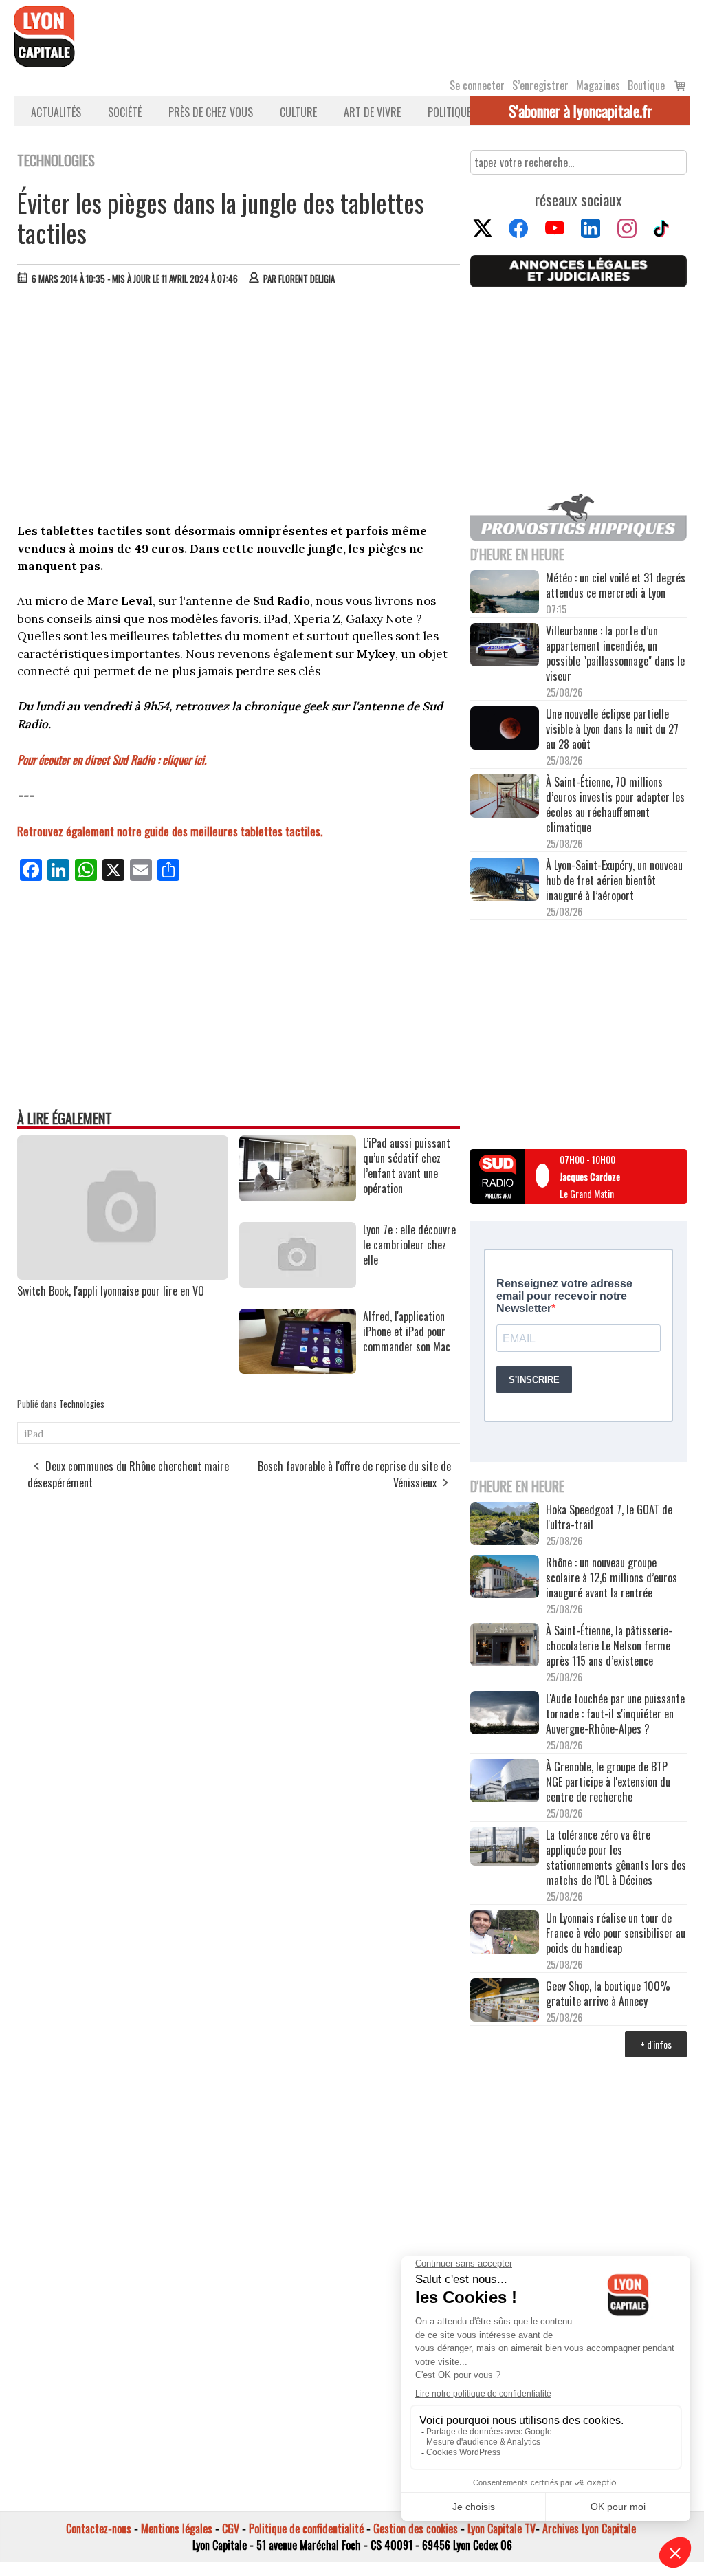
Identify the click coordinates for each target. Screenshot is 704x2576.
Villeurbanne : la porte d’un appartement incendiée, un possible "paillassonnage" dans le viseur (615, 653)
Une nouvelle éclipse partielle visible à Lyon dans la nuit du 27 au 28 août (612, 729)
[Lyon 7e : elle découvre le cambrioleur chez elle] (298, 1283)
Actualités (56, 112)
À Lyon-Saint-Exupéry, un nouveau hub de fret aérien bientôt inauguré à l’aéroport (614, 880)
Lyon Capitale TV (502, 2529)
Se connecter (477, 85)
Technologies (82, 1404)
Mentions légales (177, 2529)
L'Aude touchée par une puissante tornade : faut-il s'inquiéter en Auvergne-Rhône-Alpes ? (615, 1714)
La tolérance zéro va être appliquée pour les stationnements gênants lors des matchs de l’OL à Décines (616, 1857)
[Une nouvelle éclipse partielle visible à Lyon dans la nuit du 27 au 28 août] (505, 729)
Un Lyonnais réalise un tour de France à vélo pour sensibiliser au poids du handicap (616, 1933)
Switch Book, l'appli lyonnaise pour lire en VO (111, 1291)
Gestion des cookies (416, 2529)
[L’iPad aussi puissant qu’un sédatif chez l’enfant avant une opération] (298, 1197)
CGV (231, 2529)
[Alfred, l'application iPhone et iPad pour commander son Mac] (298, 1369)
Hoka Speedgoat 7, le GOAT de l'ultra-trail (609, 1517)
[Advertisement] (239, 399)
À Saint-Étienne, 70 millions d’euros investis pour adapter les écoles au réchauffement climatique (615, 805)
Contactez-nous (99, 2529)
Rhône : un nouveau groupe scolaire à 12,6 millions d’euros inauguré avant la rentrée (612, 1578)
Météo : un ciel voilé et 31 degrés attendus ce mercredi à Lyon (616, 585)
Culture (298, 112)
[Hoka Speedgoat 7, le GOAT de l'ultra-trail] (505, 1525)
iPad (34, 1434)
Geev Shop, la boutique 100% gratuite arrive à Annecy (608, 1994)
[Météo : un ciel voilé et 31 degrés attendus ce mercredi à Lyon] (505, 593)
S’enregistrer (540, 85)
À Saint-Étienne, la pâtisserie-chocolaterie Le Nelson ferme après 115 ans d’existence (609, 1646)
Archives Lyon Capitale (589, 2529)
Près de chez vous (211, 112)
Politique (449, 112)
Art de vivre (372, 112)
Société (125, 112)
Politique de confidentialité (306, 2529)
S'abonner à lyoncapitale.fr (581, 111)
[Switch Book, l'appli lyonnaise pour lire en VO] (123, 1275)
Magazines (598, 85)
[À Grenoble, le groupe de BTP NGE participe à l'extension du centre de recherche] (505, 1782)
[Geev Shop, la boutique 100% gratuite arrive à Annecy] (505, 2001)
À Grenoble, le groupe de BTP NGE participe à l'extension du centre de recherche (608, 1782)
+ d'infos (656, 2044)
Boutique (646, 85)
